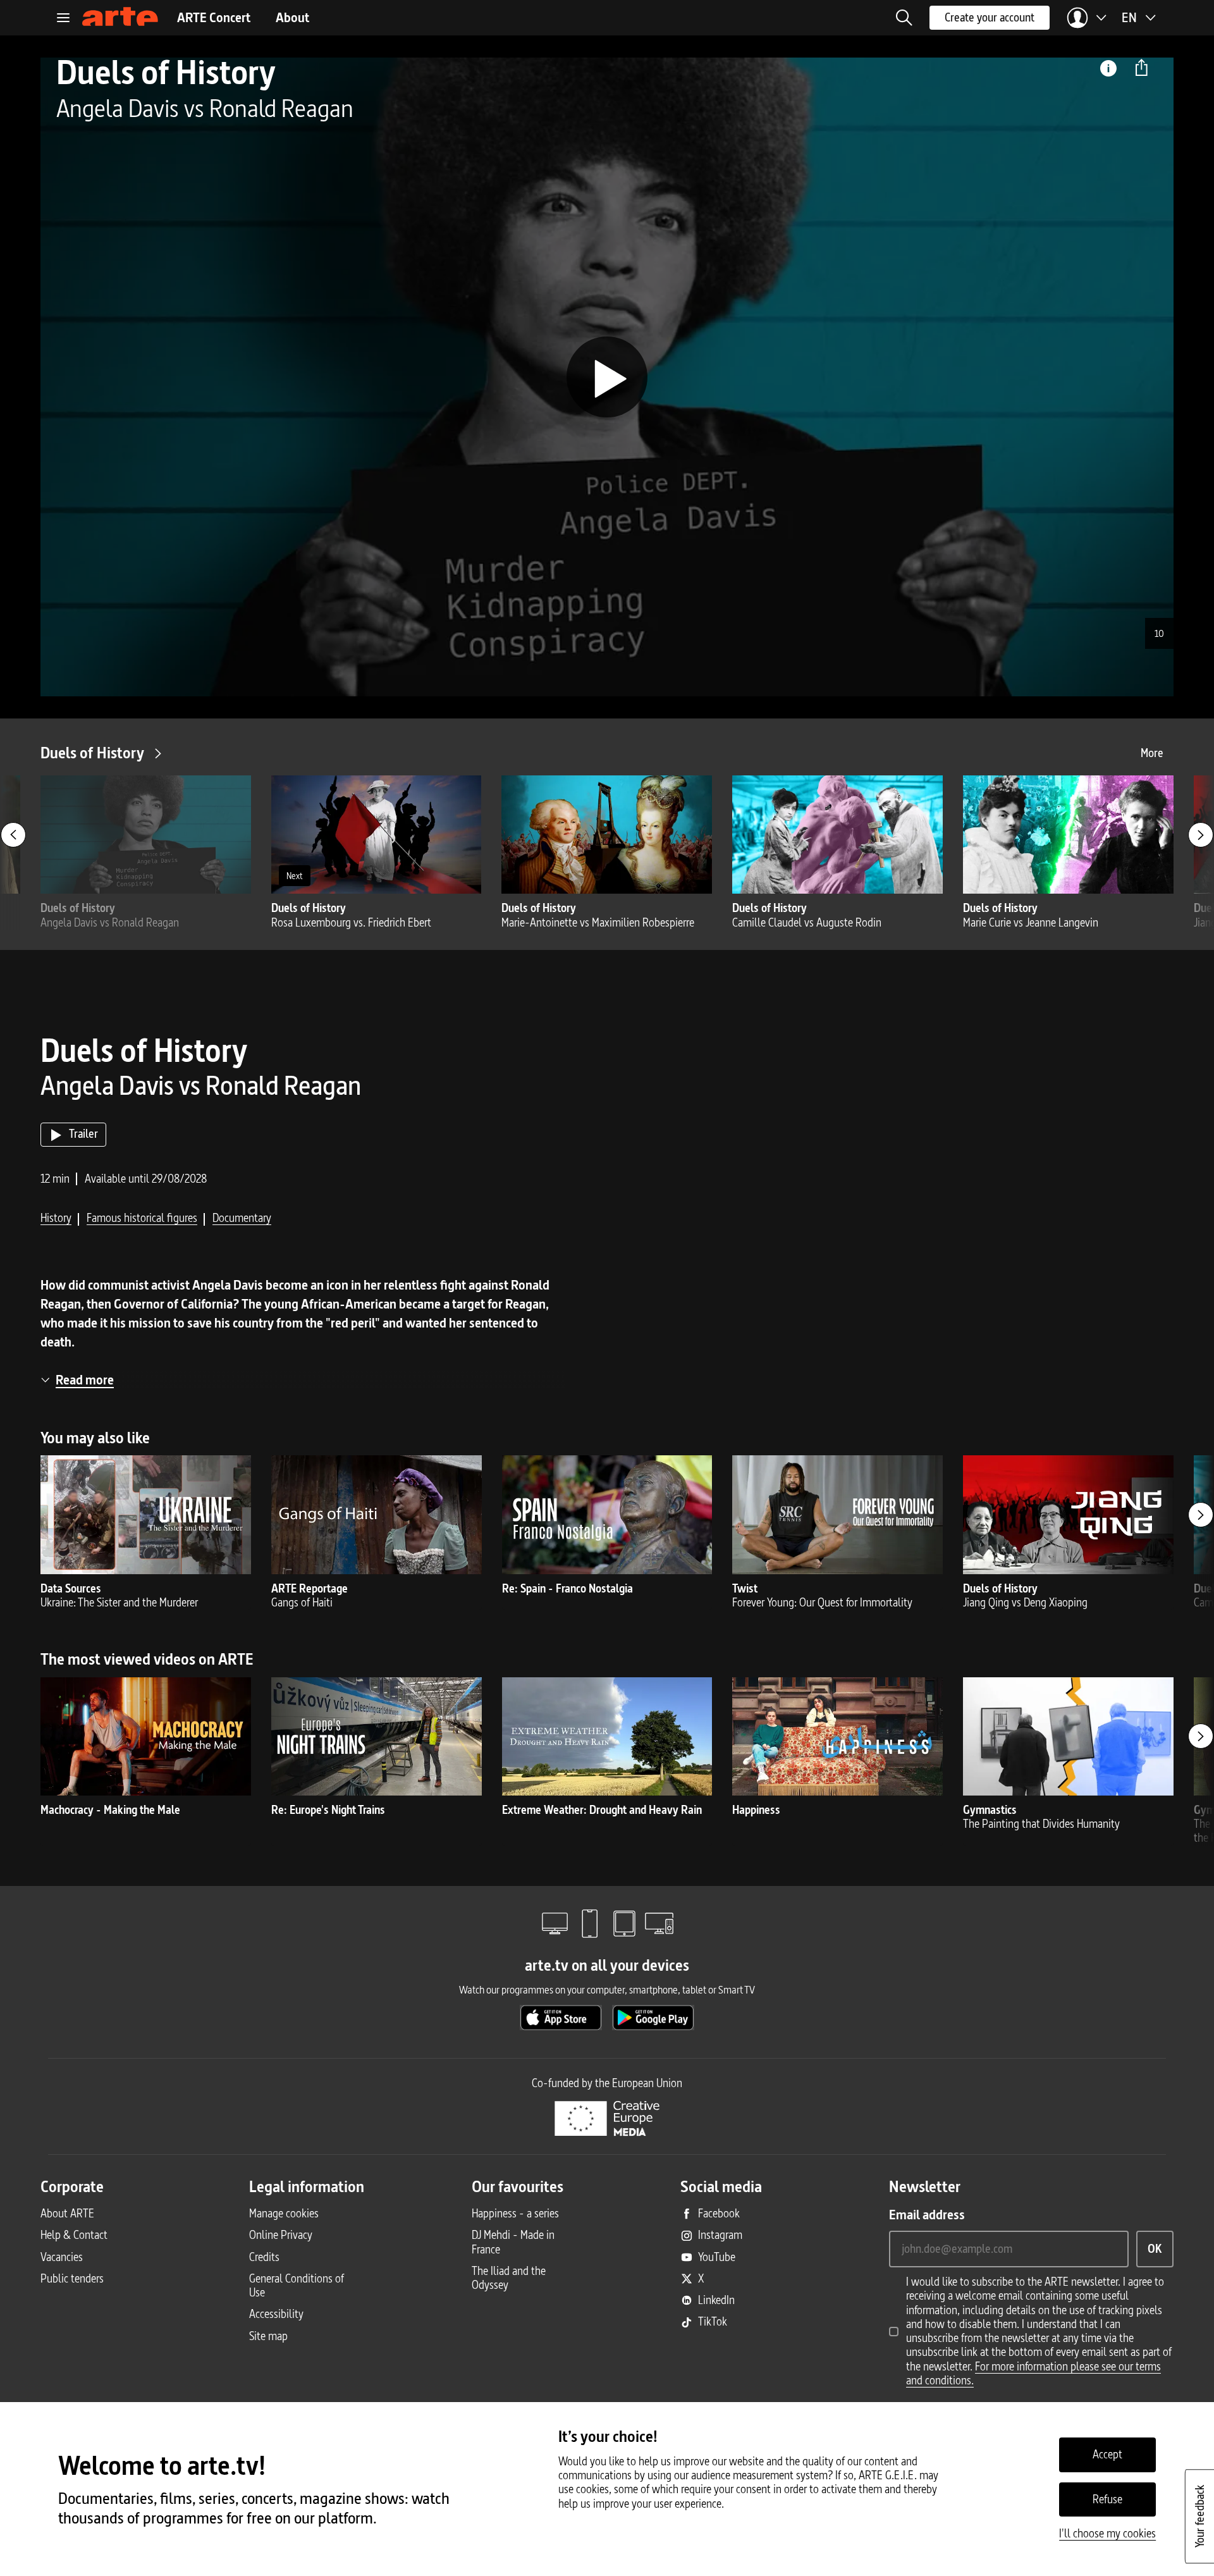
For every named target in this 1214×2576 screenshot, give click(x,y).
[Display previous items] (13, 835)
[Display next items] (1201, 835)
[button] (904, 18)
